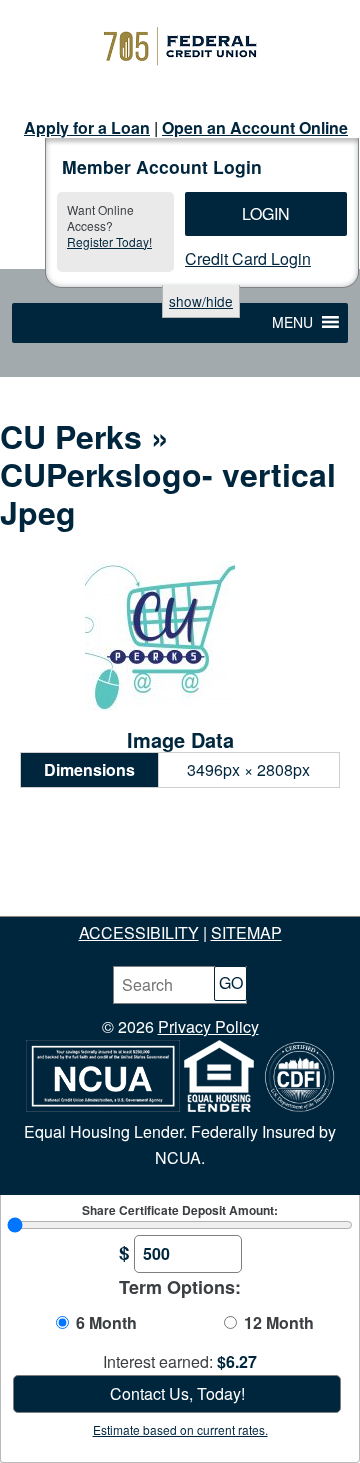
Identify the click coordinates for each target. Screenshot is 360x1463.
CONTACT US (274, 906)
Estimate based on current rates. (180, 1429)
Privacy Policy (208, 1026)
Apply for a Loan (87, 127)
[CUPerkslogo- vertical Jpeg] (160, 704)
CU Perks (71, 436)
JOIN (98, 880)
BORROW (298, 880)
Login (266, 213)
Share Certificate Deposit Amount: (180, 1210)
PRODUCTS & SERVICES (114, 906)
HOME (42, 880)
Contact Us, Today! (177, 1393)
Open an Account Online (255, 127)
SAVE (149, 880)
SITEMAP (246, 932)
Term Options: (180, 1287)
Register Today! (109, 241)
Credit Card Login (248, 258)
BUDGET (215, 880)
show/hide (201, 301)
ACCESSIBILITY (139, 932)
